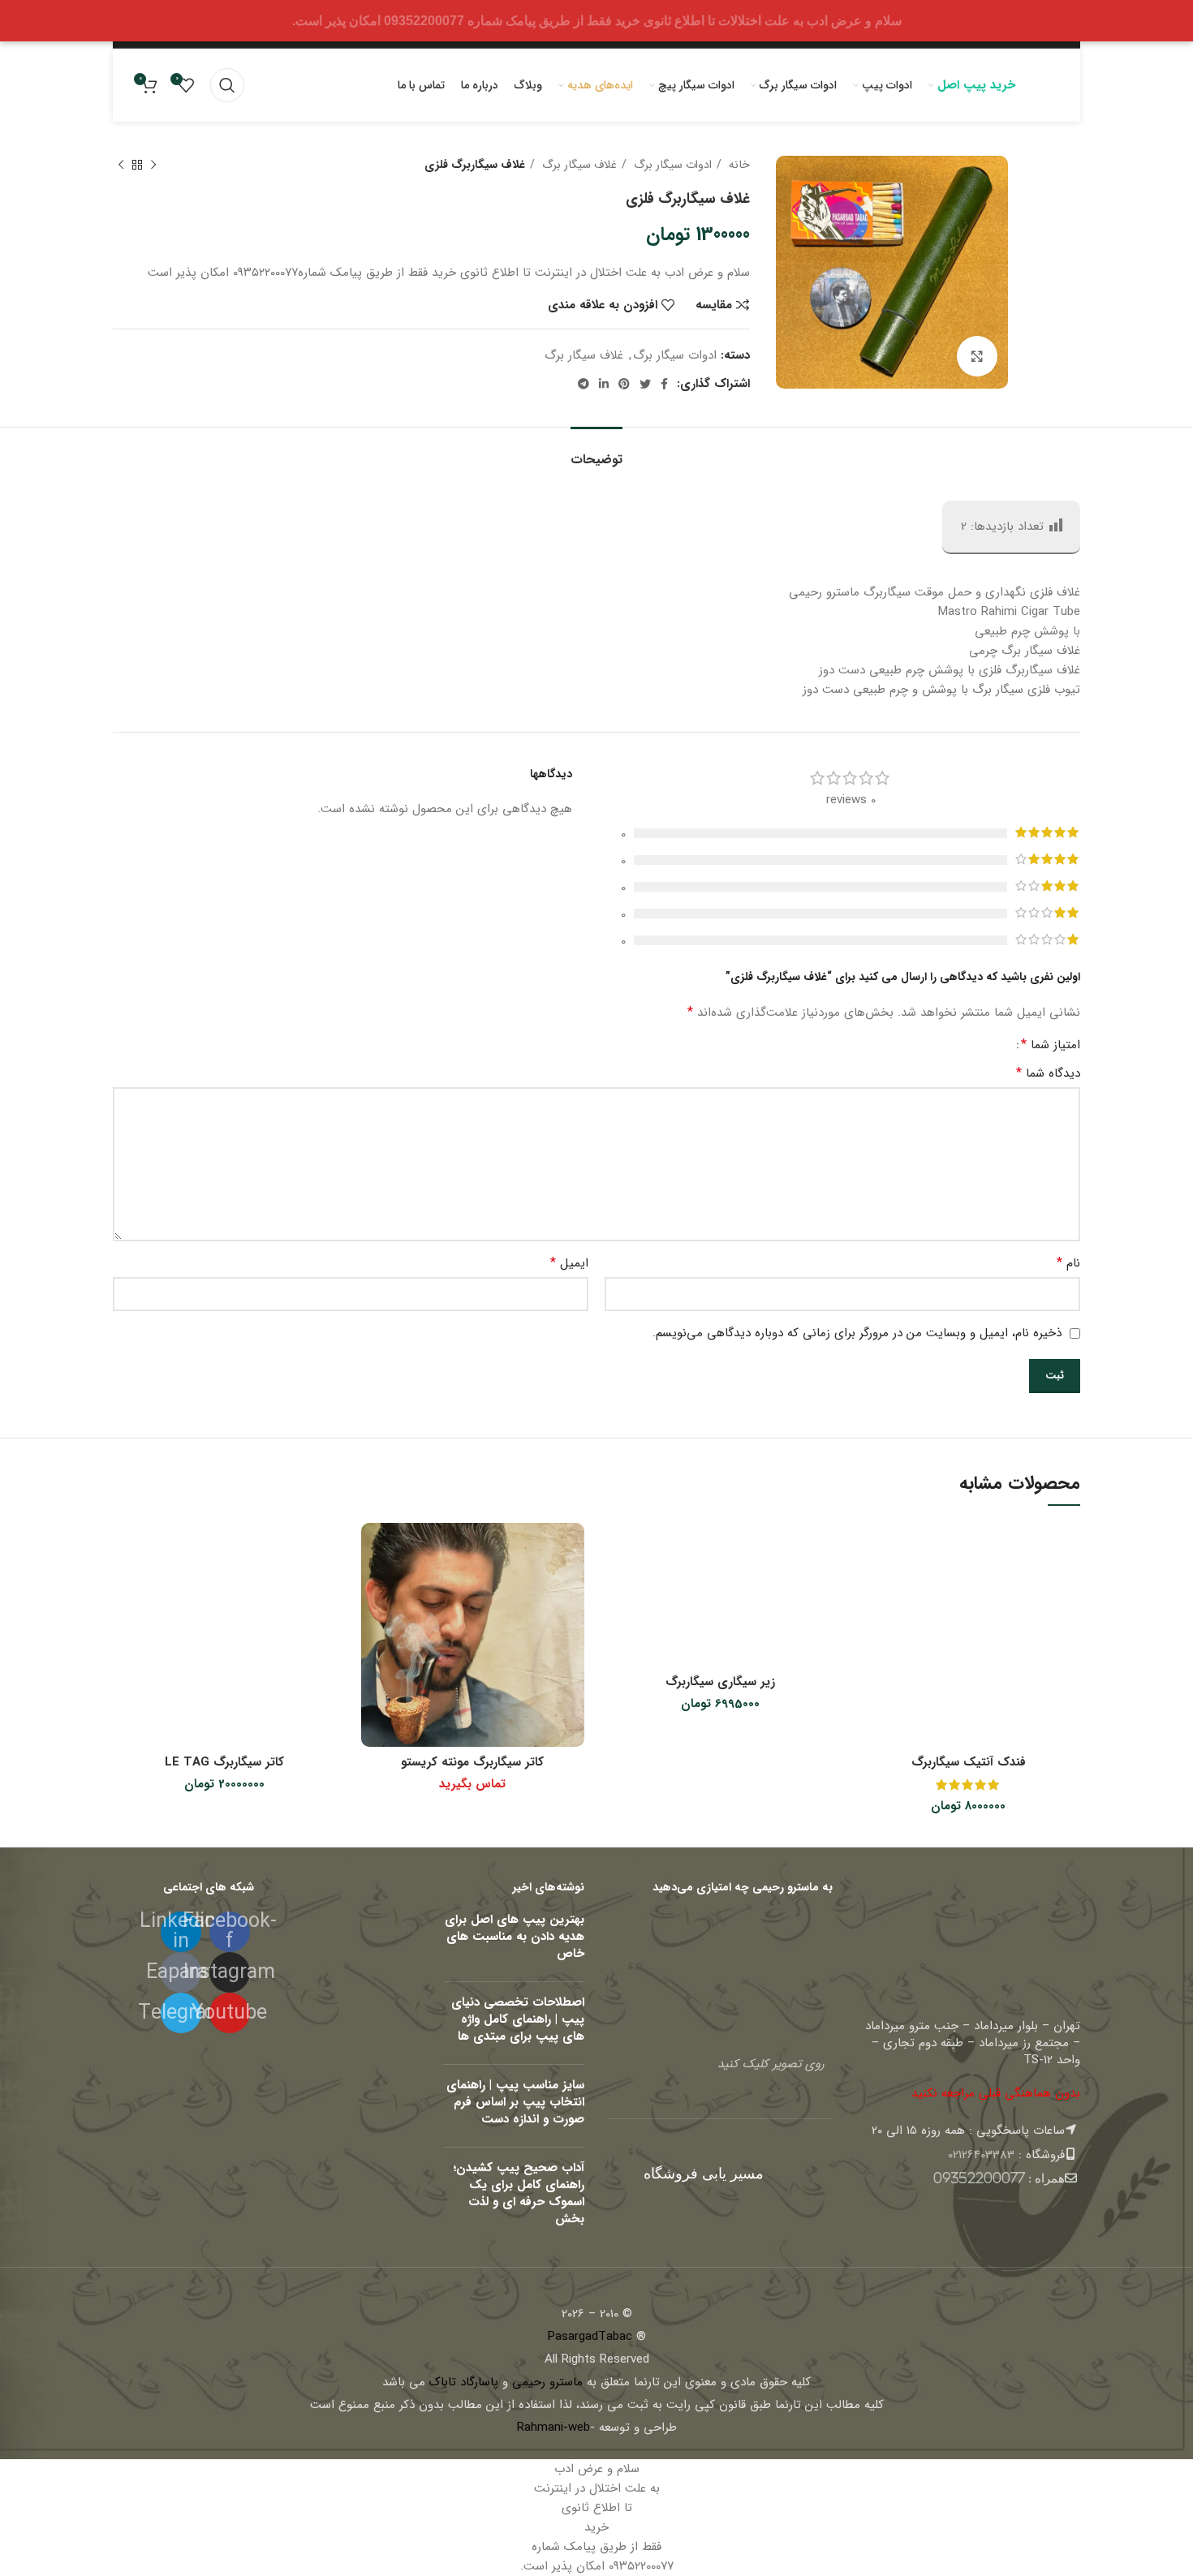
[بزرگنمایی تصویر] (977, 356)
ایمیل (569, 1263)
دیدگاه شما (1048, 1073)
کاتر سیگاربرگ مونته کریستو (472, 1762)
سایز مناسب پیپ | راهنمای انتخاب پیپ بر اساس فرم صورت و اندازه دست (515, 2102)
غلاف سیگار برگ (578, 165)
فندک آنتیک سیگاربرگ (969, 1762)
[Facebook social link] (664, 384)
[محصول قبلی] (153, 165)
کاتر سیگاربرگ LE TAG (224, 1762)
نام (1068, 1263)
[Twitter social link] (645, 384)
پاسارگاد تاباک (464, 2382)
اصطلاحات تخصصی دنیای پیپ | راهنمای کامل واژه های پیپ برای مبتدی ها (518, 2019)
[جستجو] (227, 85)
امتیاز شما (1051, 1045)
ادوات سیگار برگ (671, 165)
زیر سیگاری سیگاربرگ (720, 1682)
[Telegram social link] (584, 384)
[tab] (596, 452)
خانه (738, 165)
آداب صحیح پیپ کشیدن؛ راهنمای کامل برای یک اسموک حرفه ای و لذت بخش (519, 2193)
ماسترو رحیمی (547, 2382)
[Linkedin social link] (604, 384)
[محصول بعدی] (121, 165)
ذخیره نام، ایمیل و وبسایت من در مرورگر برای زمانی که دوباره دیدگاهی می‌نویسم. (857, 1333)
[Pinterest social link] (624, 384)
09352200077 (979, 2178)
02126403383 (981, 2155)
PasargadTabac (590, 2337)
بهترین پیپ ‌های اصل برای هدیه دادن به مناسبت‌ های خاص (515, 1937)
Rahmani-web (553, 2428)
